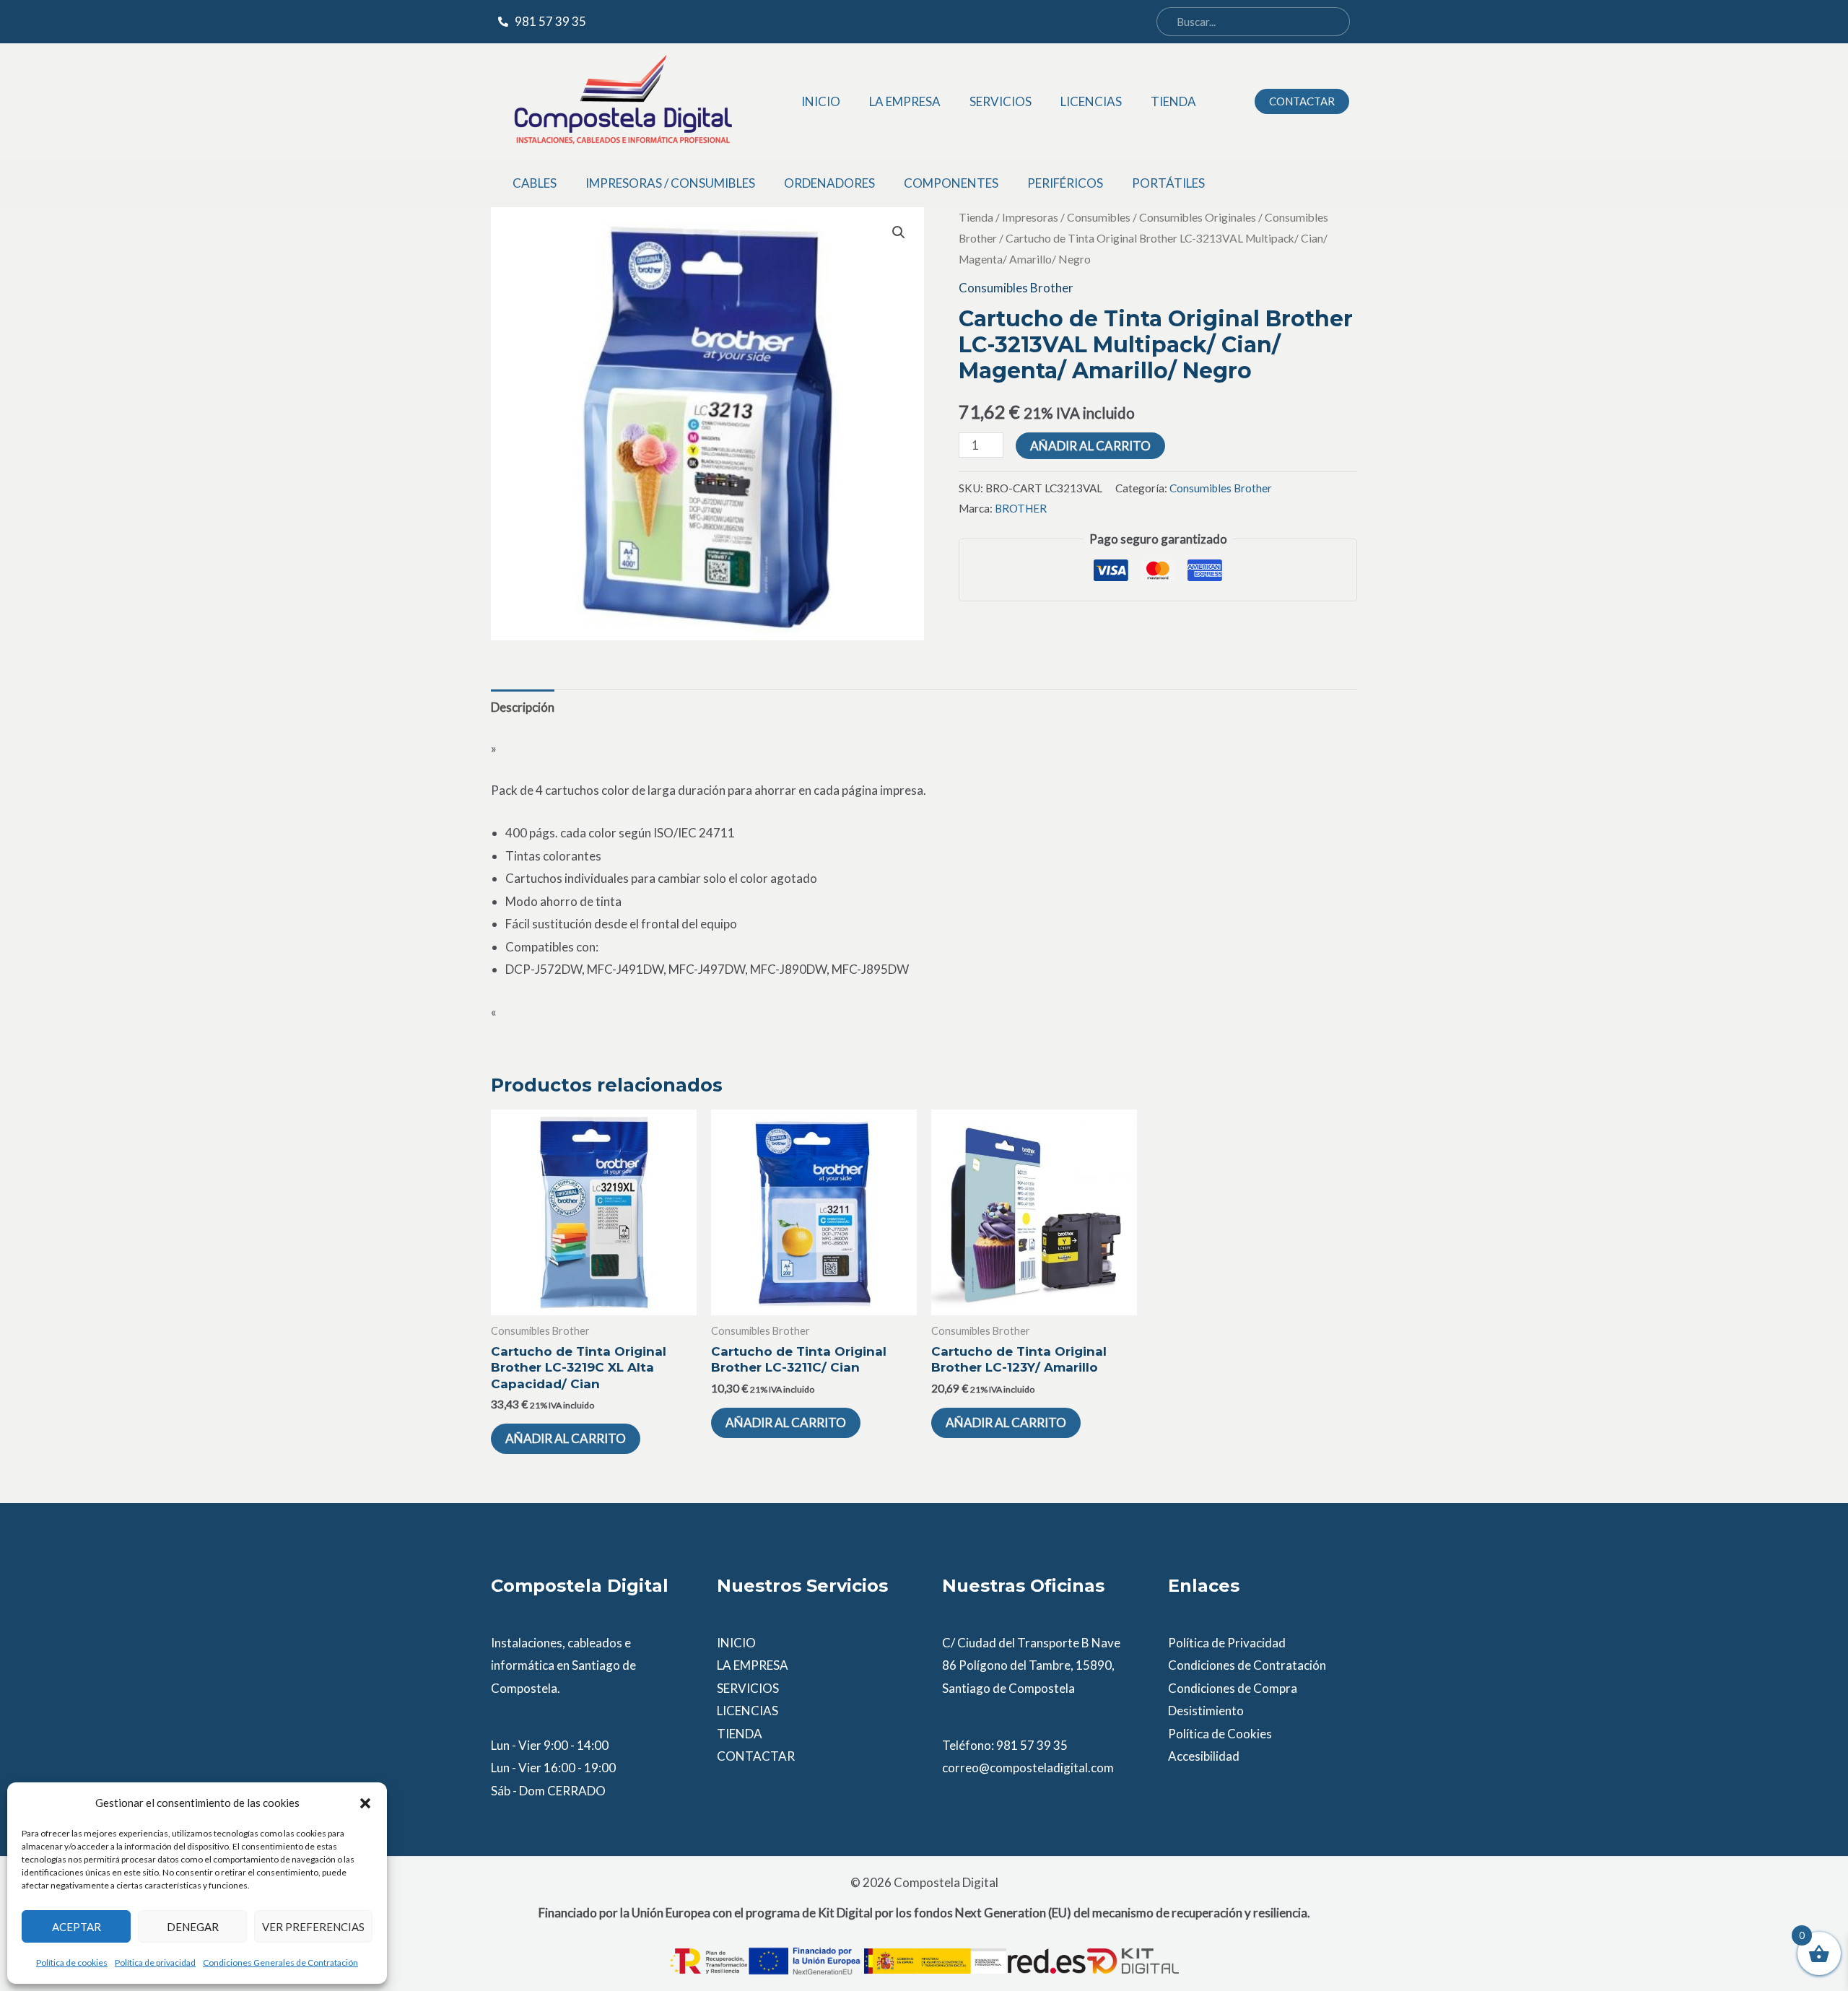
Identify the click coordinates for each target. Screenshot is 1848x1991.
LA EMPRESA (753, 1665)
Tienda (1173, 101)
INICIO (736, 1643)
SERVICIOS (748, 1688)
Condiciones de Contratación (1247, 1665)
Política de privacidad (155, 1962)
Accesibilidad (1204, 1756)
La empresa (905, 101)
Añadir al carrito (1090, 446)
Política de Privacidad (1227, 1643)
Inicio (821, 101)
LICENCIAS (748, 1711)
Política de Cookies (1220, 1734)
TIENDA (740, 1734)
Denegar (193, 1927)
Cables (535, 183)
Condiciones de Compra (1233, 1688)
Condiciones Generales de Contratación (280, 1962)
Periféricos (1065, 183)
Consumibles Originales (1198, 217)
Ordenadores (829, 183)
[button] (365, 1803)
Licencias (1091, 101)
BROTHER (1021, 508)
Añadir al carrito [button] (566, 1438)
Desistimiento (1206, 1711)
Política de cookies (72, 1962)
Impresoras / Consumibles (670, 183)
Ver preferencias (313, 1927)
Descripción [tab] (523, 707)
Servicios (1001, 101)
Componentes (951, 183)
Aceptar (77, 1927)
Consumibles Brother (1016, 288)
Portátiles (1168, 183)
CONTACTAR (756, 1756)
